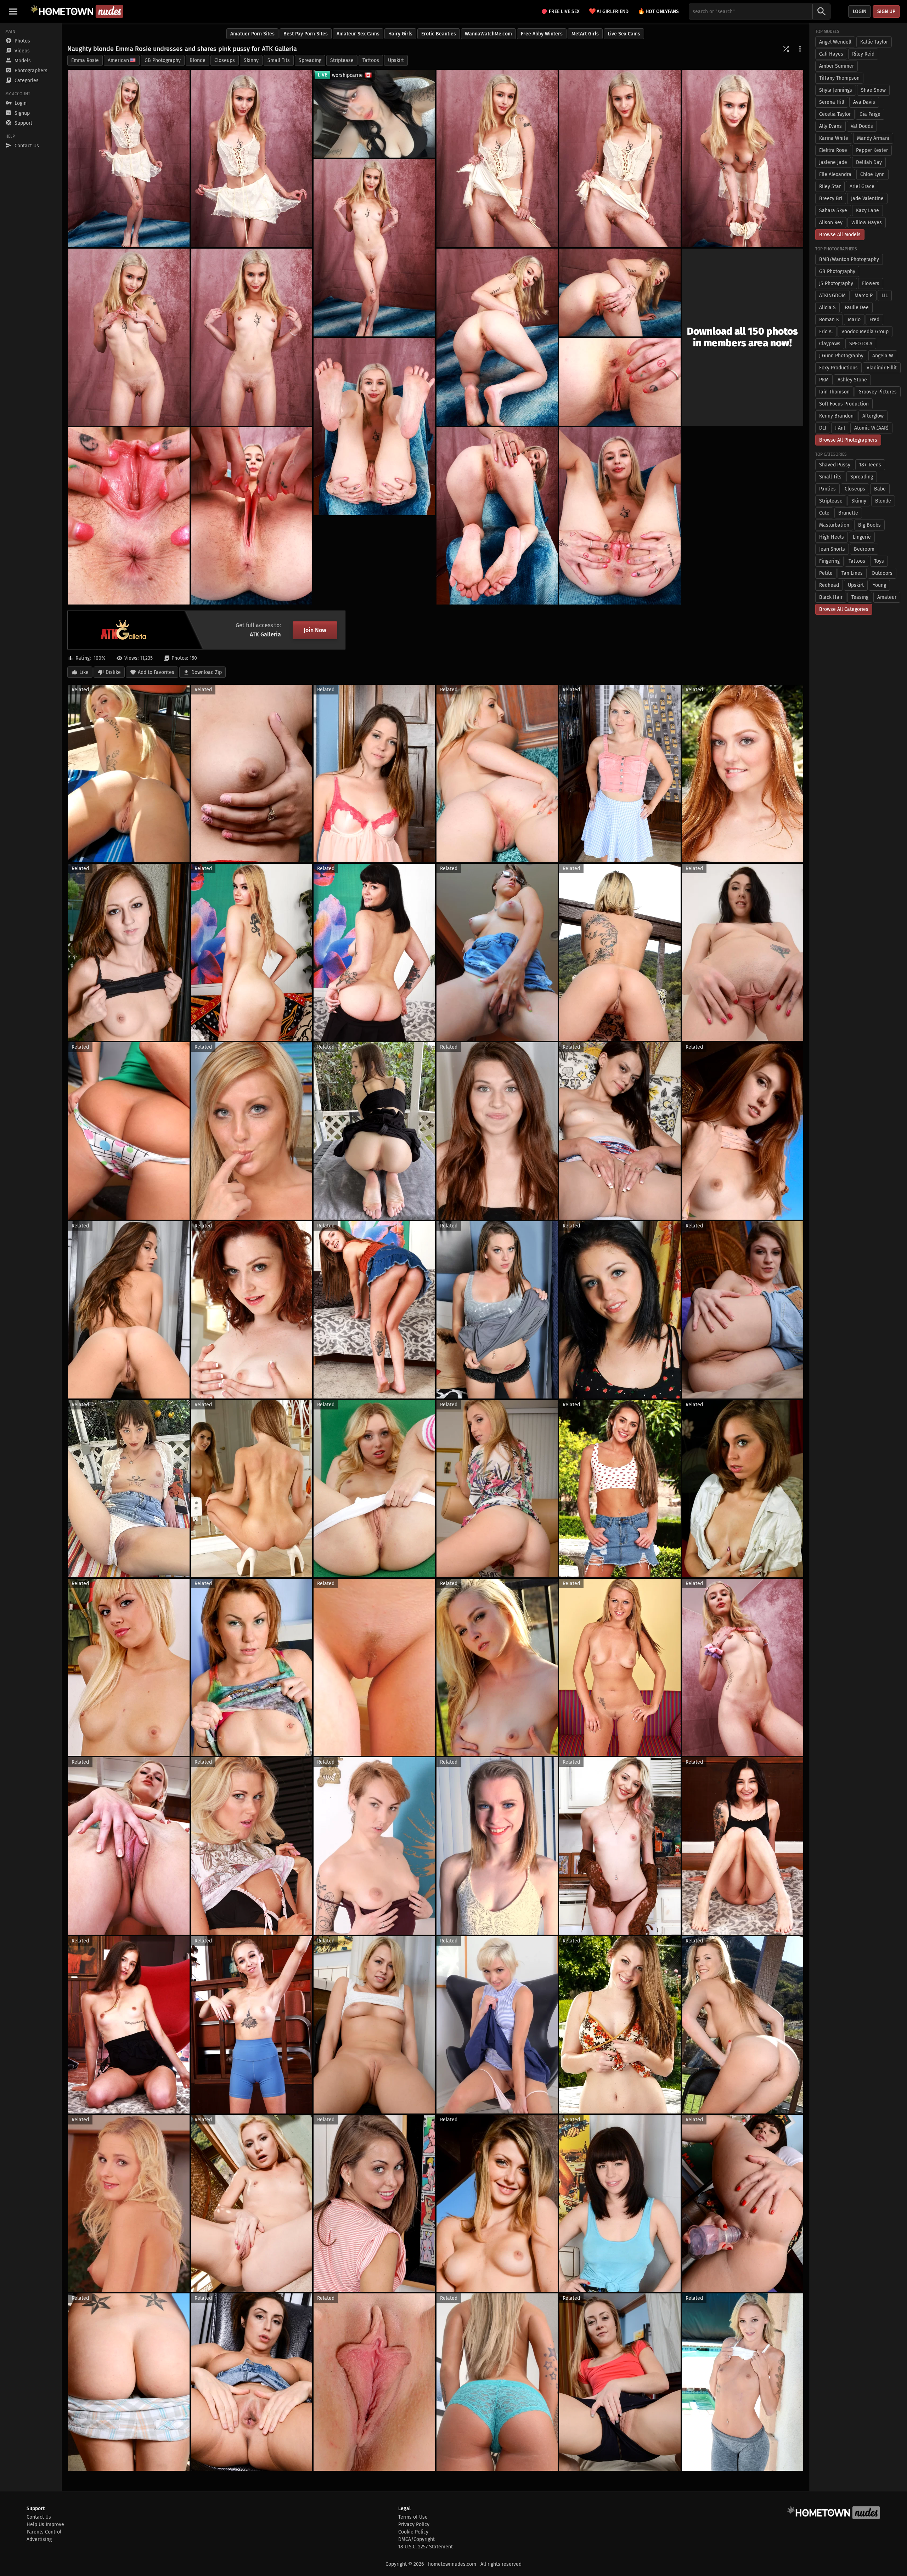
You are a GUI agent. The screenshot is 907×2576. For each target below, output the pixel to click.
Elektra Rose (833, 150)
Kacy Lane (867, 211)
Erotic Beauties (439, 34)
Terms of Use (413, 2517)
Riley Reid (863, 54)
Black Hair (831, 597)
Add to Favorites (156, 672)
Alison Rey (831, 223)
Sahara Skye (833, 211)
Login (860, 12)
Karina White (834, 138)
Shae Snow (873, 90)
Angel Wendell (835, 42)
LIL (885, 296)
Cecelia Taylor (835, 114)
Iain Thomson (834, 392)
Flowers (871, 283)
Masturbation (834, 525)
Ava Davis (864, 102)
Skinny (251, 60)
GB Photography (163, 60)
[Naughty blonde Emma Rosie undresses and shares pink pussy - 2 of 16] (252, 158)
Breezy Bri (831, 198)
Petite (826, 573)
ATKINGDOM (832, 296)
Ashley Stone (852, 380)
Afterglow (873, 416)
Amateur (887, 597)
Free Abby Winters (542, 34)
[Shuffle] (786, 49)
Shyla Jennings (836, 90)
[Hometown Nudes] (77, 11)
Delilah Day (869, 162)
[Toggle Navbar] (13, 11)
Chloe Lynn (872, 174)
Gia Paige (870, 114)
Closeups (225, 60)
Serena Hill (832, 102)
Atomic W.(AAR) (871, 428)
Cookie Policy (413, 2532)
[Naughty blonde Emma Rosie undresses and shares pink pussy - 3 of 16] (497, 158)
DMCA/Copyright (416, 2539)
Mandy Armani (873, 138)
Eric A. (826, 332)
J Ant (840, 428)
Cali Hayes (831, 54)
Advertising (39, 2539)
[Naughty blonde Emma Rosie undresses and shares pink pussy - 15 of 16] (252, 516)
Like (84, 672)
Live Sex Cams (624, 34)
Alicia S (827, 308)
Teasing (860, 597)
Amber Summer (836, 66)
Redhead (829, 585)
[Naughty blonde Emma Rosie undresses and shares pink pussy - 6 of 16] (374, 248)
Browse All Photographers (848, 440)
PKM (824, 380)
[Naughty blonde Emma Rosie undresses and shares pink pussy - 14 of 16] (129, 516)
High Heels (832, 537)
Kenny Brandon (836, 416)
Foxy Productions (838, 368)
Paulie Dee (857, 308)
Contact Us (39, 2517)
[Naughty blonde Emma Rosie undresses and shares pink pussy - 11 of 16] (620, 382)
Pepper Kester (872, 150)
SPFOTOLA (861, 344)
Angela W (883, 356)
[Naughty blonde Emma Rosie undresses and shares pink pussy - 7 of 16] (129, 337)
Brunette (848, 513)
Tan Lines (852, 573)
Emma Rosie (85, 60)
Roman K (829, 320)
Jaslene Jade (833, 162)
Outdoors (882, 573)
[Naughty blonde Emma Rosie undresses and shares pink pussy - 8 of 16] (252, 337)
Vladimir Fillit (882, 368)
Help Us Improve (45, 2524)
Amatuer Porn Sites (252, 34)
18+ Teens (870, 465)
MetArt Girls (585, 34)
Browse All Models (840, 235)
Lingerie (862, 537)
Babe (880, 489)
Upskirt (396, 60)
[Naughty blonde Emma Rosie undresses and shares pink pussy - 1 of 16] (129, 158)
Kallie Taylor (874, 42)
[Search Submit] (822, 12)
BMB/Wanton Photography (849, 259)
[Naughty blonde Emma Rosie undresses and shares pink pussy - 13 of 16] (620, 516)
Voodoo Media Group (865, 332)
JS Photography (836, 283)
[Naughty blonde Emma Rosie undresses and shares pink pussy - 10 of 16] (620, 293)
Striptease (342, 60)
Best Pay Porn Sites (306, 34)
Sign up (886, 12)
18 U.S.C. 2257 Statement (426, 2547)
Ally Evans (830, 126)
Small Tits (279, 60)
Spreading (310, 60)
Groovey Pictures (878, 392)
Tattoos (371, 60)
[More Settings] (800, 49)
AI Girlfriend (609, 11)
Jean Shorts (832, 549)
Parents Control (44, 2532)
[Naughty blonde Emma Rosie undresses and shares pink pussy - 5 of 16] (743, 158)
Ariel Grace (862, 186)
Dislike (113, 672)
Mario (854, 320)
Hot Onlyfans (658, 11)
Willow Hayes (867, 223)
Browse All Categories (844, 609)
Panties (827, 489)
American (118, 60)
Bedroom (864, 549)
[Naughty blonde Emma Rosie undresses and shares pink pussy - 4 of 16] (620, 158)
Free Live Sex (564, 12)
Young (879, 585)
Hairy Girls (400, 34)
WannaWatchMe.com (488, 34)
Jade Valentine (867, 198)
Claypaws (830, 344)
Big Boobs (869, 525)
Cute (824, 513)
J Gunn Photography (841, 356)
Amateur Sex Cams (358, 34)
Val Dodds (862, 126)
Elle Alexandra (835, 174)
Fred (874, 320)
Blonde (198, 60)
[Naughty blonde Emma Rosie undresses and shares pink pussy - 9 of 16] (497, 337)
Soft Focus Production (844, 404)
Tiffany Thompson (839, 78)
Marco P (864, 296)
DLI (823, 428)
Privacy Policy (414, 2524)
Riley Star (830, 186)
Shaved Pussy (835, 465)
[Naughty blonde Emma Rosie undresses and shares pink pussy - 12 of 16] (374, 427)
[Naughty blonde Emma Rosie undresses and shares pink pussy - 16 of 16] (497, 516)
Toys (879, 561)
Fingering (829, 561)
